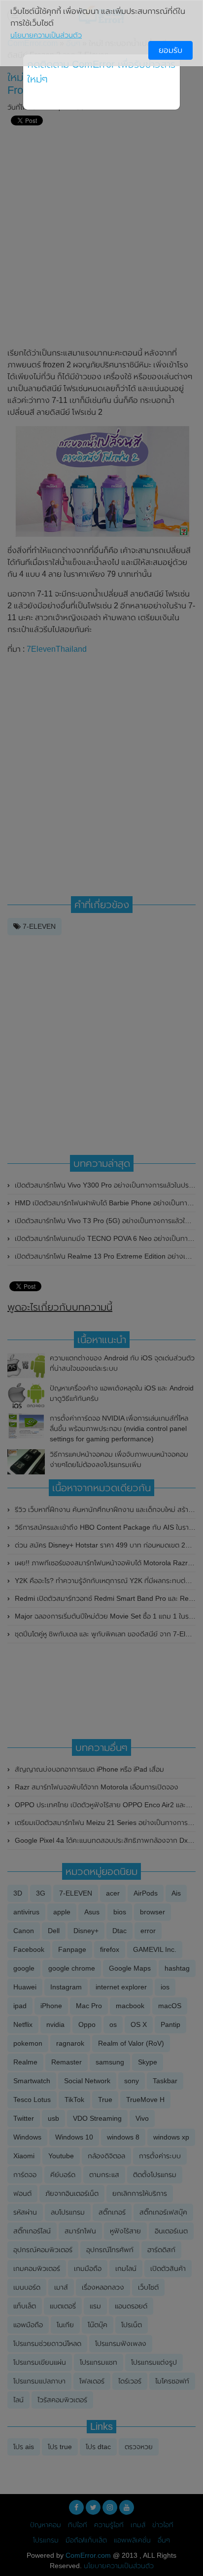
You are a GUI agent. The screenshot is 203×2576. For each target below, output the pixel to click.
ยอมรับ (170, 50)
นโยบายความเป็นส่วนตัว (46, 35)
